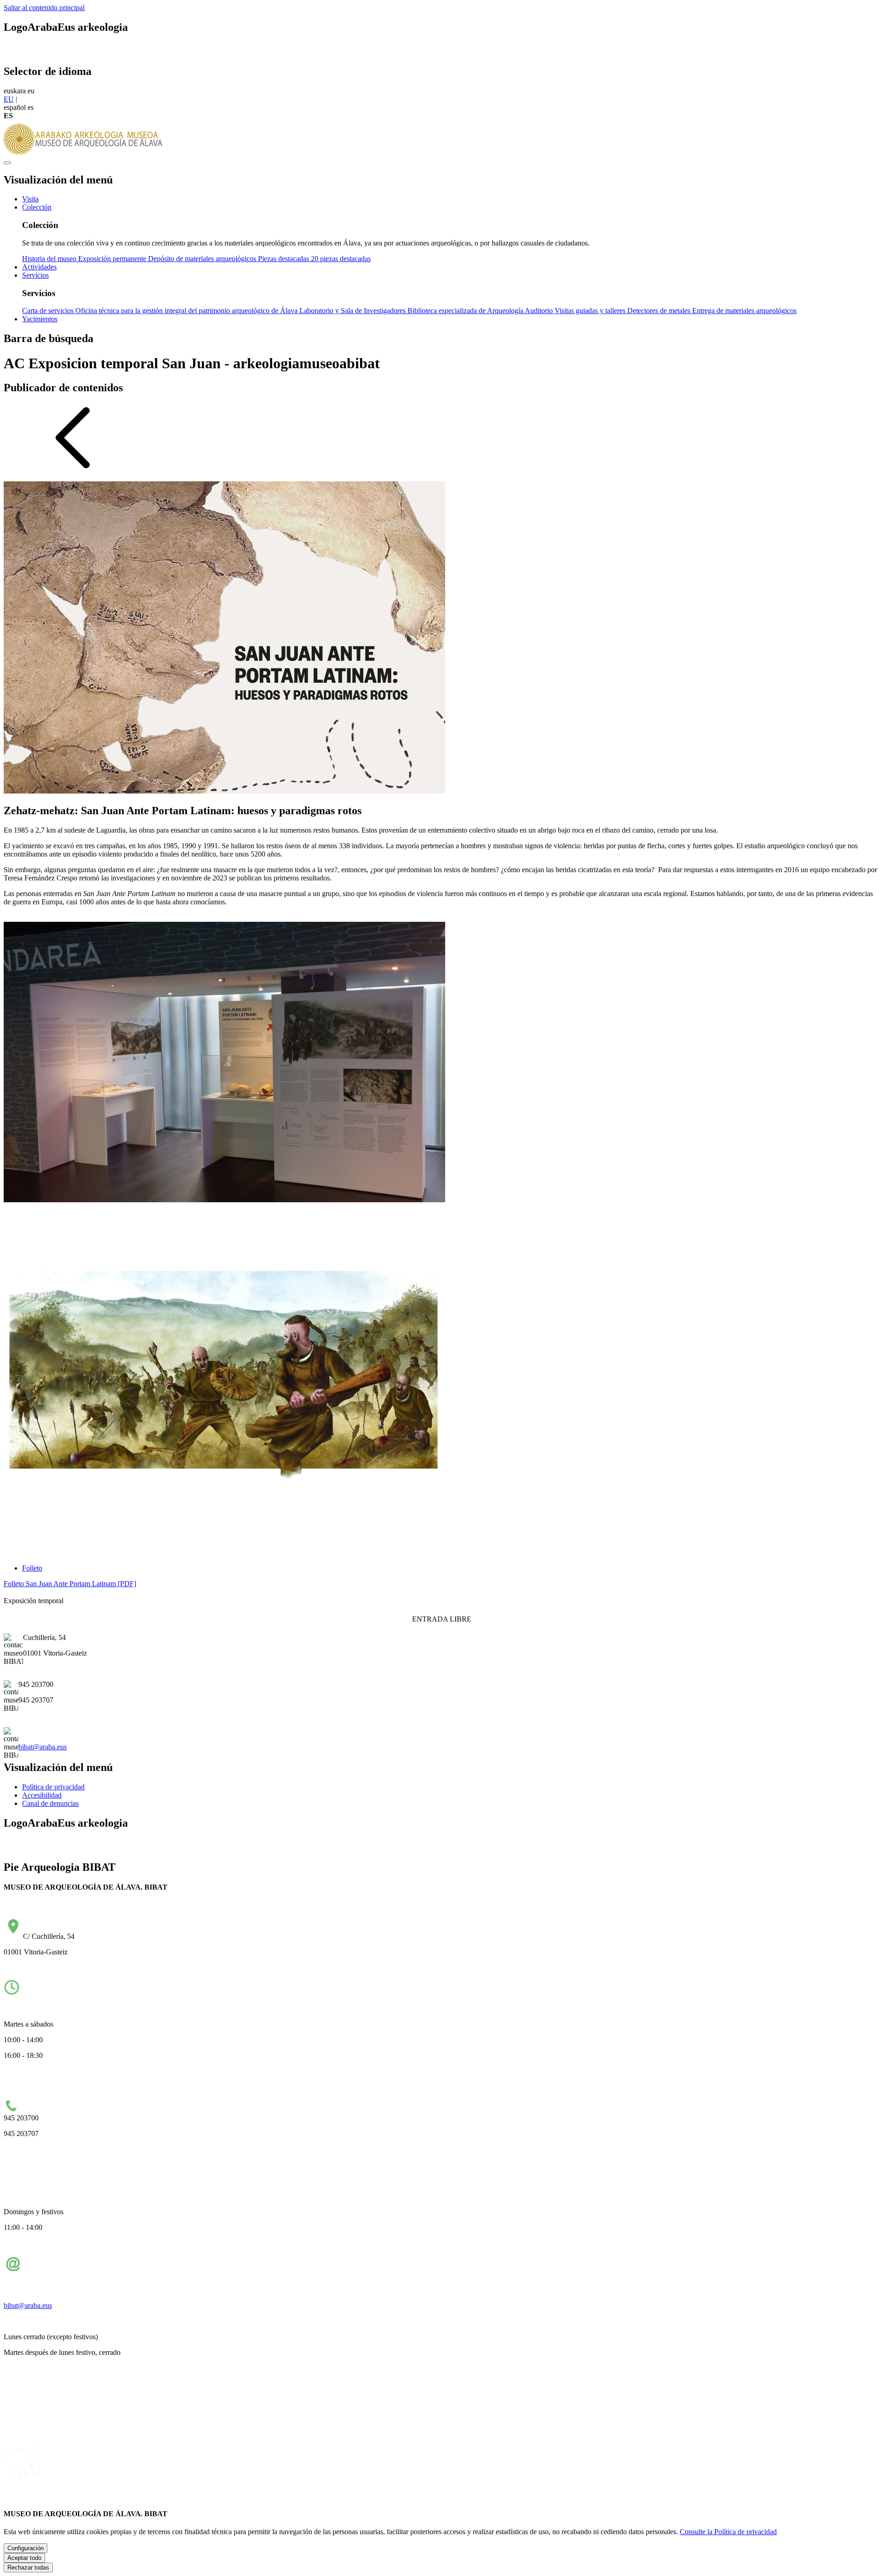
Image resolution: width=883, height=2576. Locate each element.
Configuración (26, 2548)
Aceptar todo (24, 2558)
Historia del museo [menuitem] (50, 259)
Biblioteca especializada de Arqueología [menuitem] (466, 311)
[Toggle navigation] (7, 163)
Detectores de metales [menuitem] (660, 311)
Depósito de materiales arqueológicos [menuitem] (203, 259)
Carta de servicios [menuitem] (49, 311)
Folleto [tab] (32, 1568)
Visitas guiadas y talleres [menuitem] (591, 311)
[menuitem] (30, 199)
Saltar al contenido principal (44, 8)
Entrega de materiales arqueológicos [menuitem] (744, 311)
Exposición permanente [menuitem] (113, 259)
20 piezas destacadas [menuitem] (341, 259)
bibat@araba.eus (43, 1747)
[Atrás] (73, 470)
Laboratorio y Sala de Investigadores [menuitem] (353, 311)
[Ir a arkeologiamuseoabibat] (86, 152)
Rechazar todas (28, 2567)
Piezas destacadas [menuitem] (284, 259)
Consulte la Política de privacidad (728, 2532)
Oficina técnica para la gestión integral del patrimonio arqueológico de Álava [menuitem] (187, 311)
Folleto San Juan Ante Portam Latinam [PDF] (70, 1584)
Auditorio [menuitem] (540, 311)
